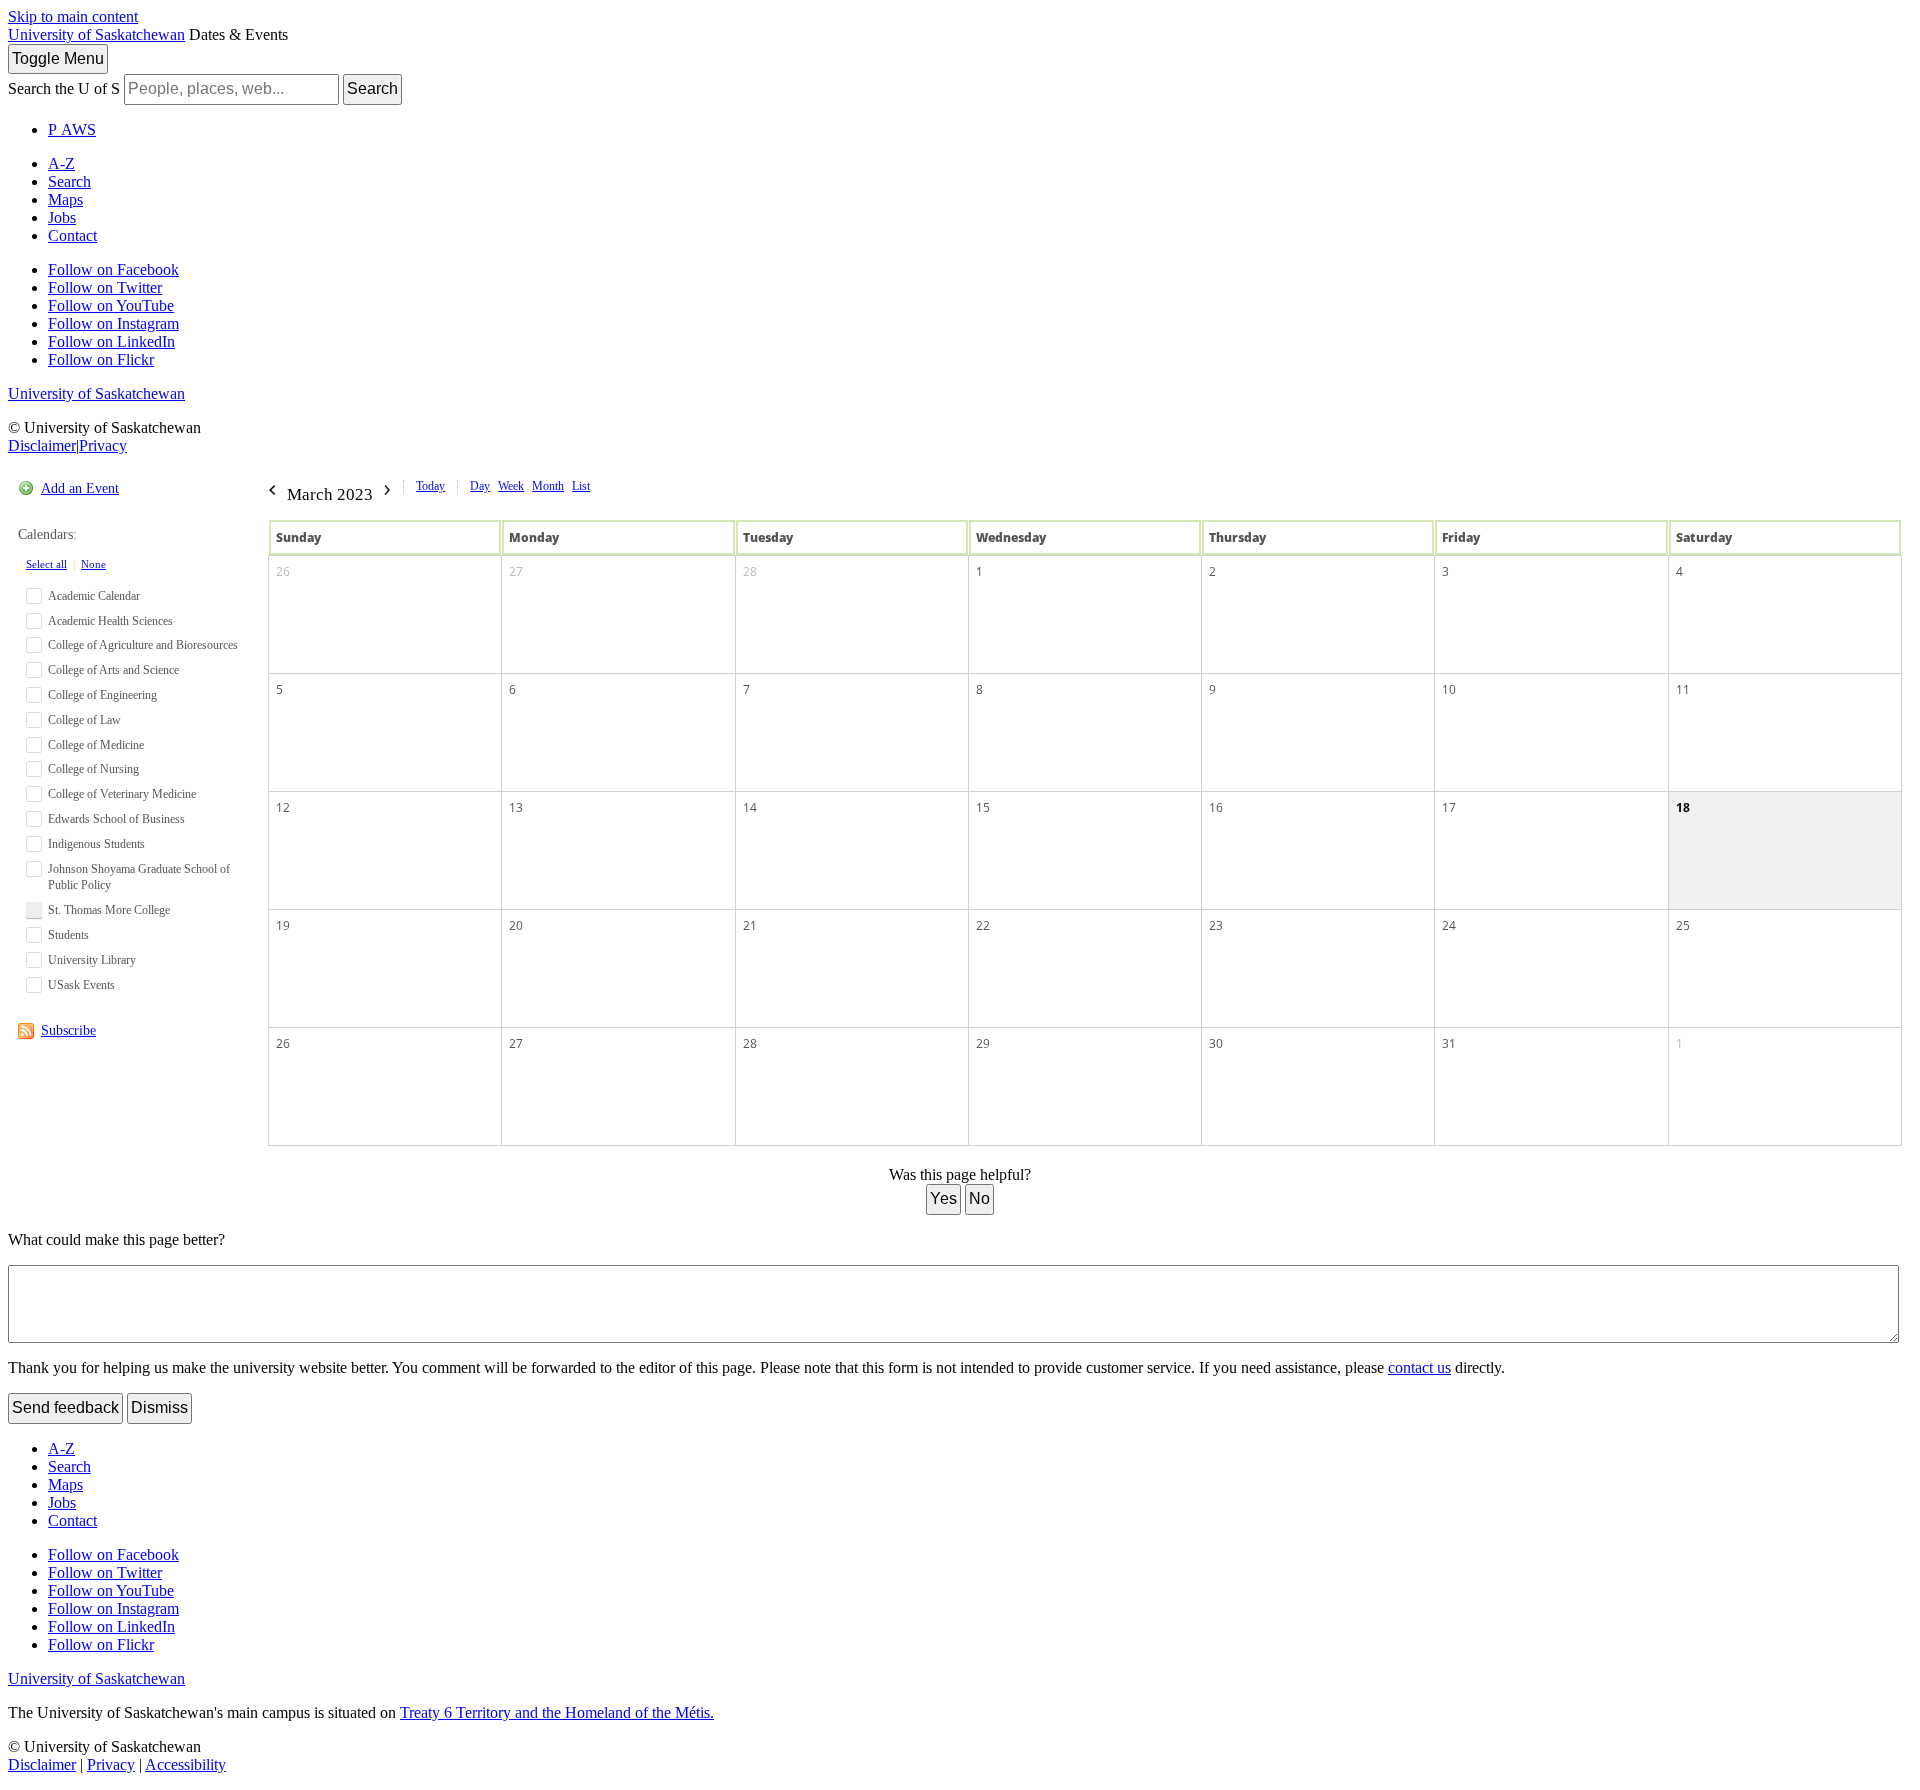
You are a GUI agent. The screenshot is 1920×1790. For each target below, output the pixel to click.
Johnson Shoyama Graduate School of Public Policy (139, 877)
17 (1449, 807)
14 (750, 807)
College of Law (84, 720)
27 (516, 571)
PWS (72, 129)
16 (1216, 807)
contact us (1419, 1367)
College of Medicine (96, 745)
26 (283, 571)
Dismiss (159, 1407)
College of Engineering (102, 695)
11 (1683, 689)
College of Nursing (93, 769)
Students (68, 935)
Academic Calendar (94, 596)
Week (511, 486)
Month (548, 486)
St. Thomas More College (109, 910)
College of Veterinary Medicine (122, 794)
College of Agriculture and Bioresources (143, 645)
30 (1216, 1043)
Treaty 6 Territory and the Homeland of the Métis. (557, 1712)
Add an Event (80, 488)
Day (480, 486)
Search (372, 88)
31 (1449, 1043)
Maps (65, 199)
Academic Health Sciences (110, 621)
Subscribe (68, 1030)
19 (283, 925)
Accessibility (185, 1764)
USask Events (81, 985)
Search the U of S (64, 88)
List (581, 486)
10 (1449, 689)
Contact (72, 235)
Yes (943, 1198)
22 (983, 925)
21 (750, 925)
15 (983, 807)
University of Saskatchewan (96, 34)
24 (1449, 925)
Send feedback (65, 1407)
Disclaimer (42, 445)
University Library (92, 960)
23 (1216, 925)
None (93, 564)
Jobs (62, 217)
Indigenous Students (96, 844)
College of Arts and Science (113, 670)
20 (516, 925)
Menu (58, 58)
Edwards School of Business (116, 819)
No (979, 1198)
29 (983, 1043)
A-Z (61, 163)
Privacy (103, 445)
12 (283, 807)
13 (516, 807)
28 (750, 571)
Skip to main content (73, 16)
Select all (46, 564)
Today (430, 486)
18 (1683, 807)
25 (1683, 925)
